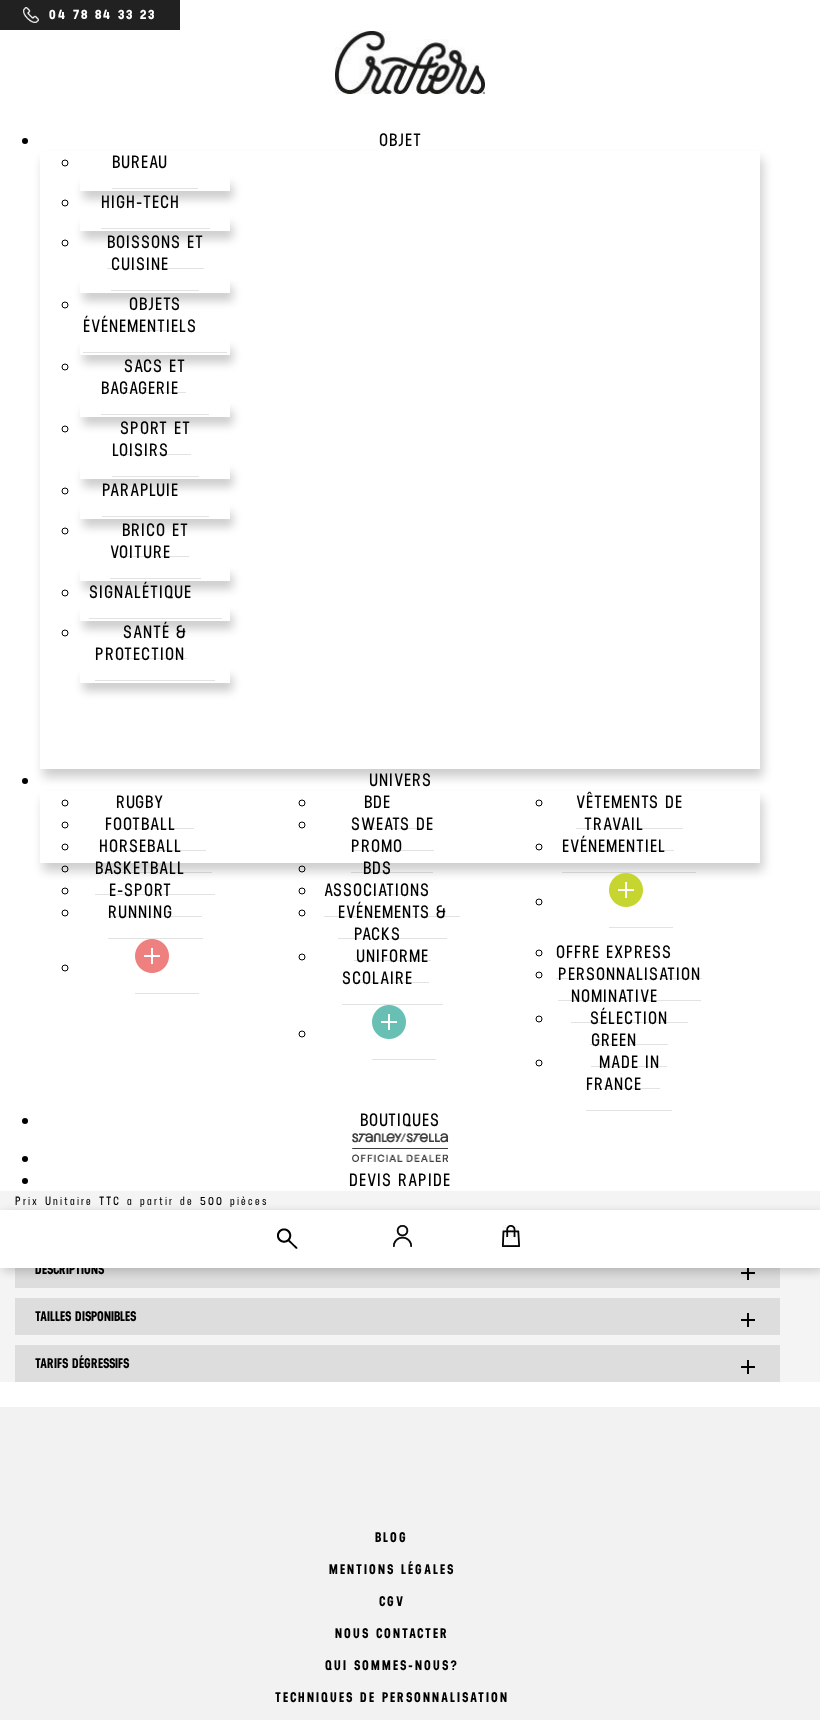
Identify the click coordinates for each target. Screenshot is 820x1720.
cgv (392, 1601)
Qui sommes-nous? (392, 1665)
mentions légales (392, 1569)
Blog (391, 1537)
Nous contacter (392, 1633)
